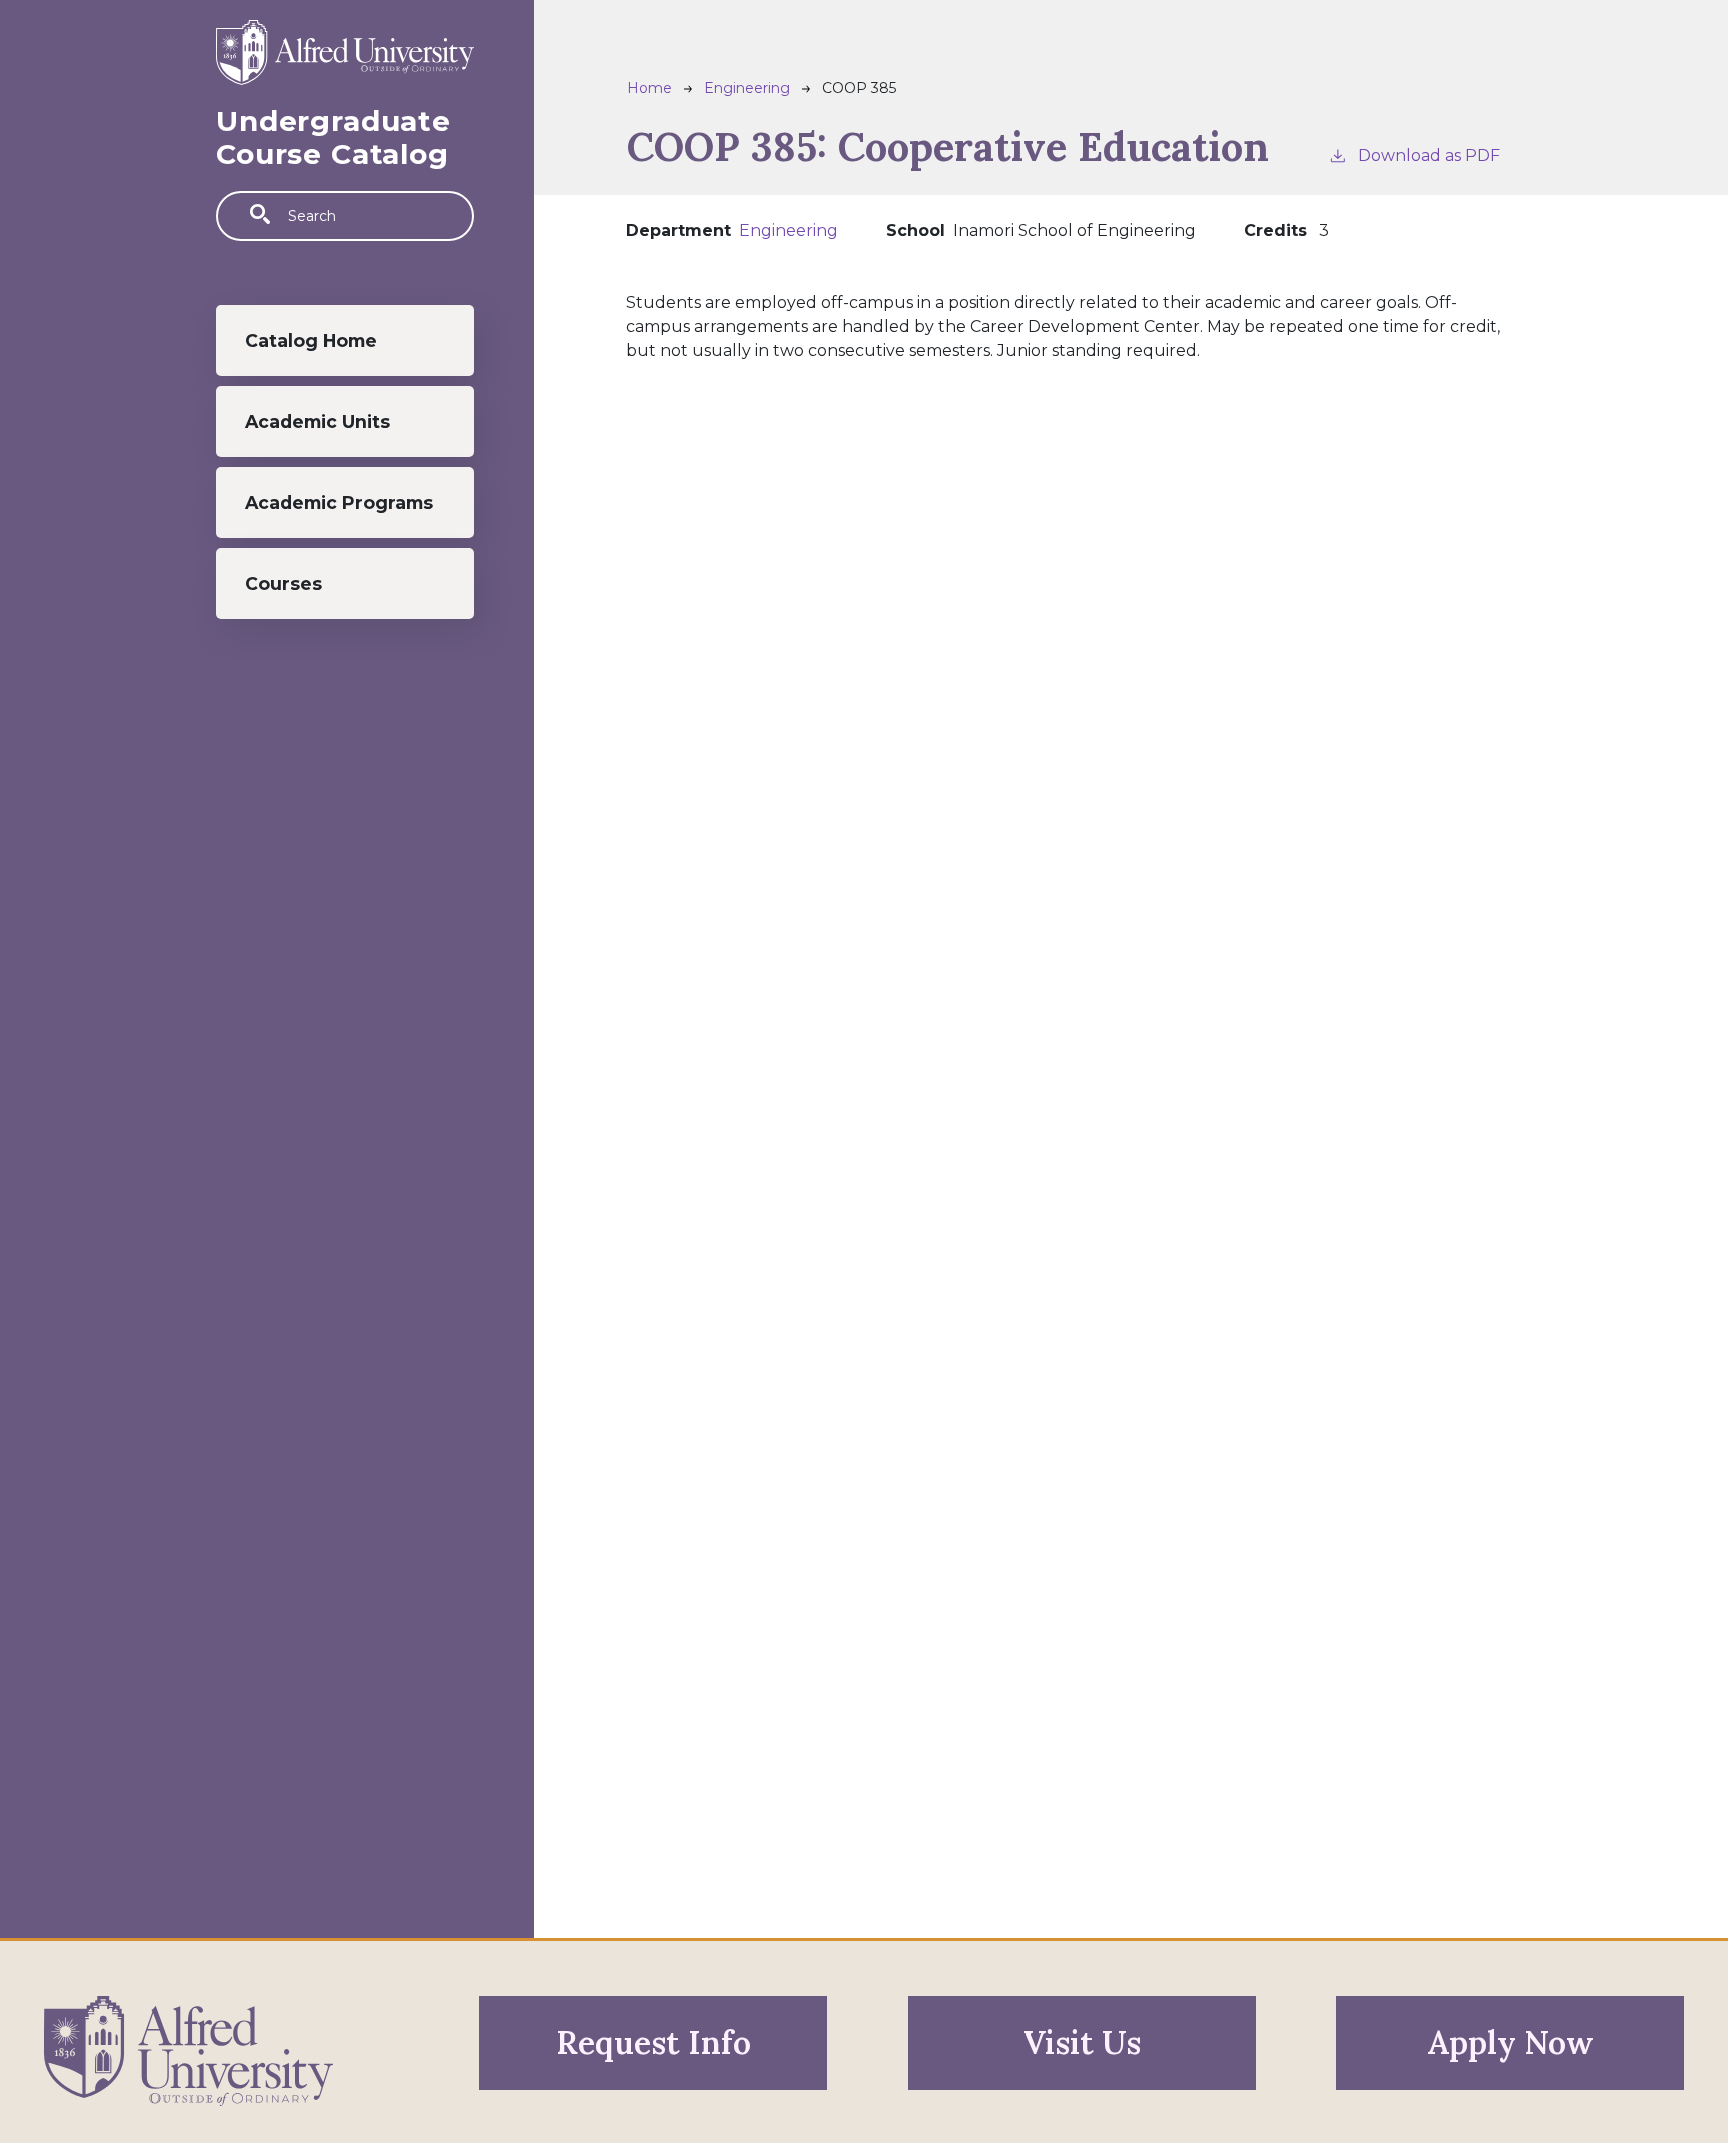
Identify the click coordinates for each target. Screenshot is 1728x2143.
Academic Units (317, 421)
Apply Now (1510, 2042)
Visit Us (1082, 2042)
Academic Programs (339, 502)
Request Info (653, 2042)
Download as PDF (1429, 155)
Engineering (747, 88)
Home (649, 88)
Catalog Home (311, 340)
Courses (283, 583)
